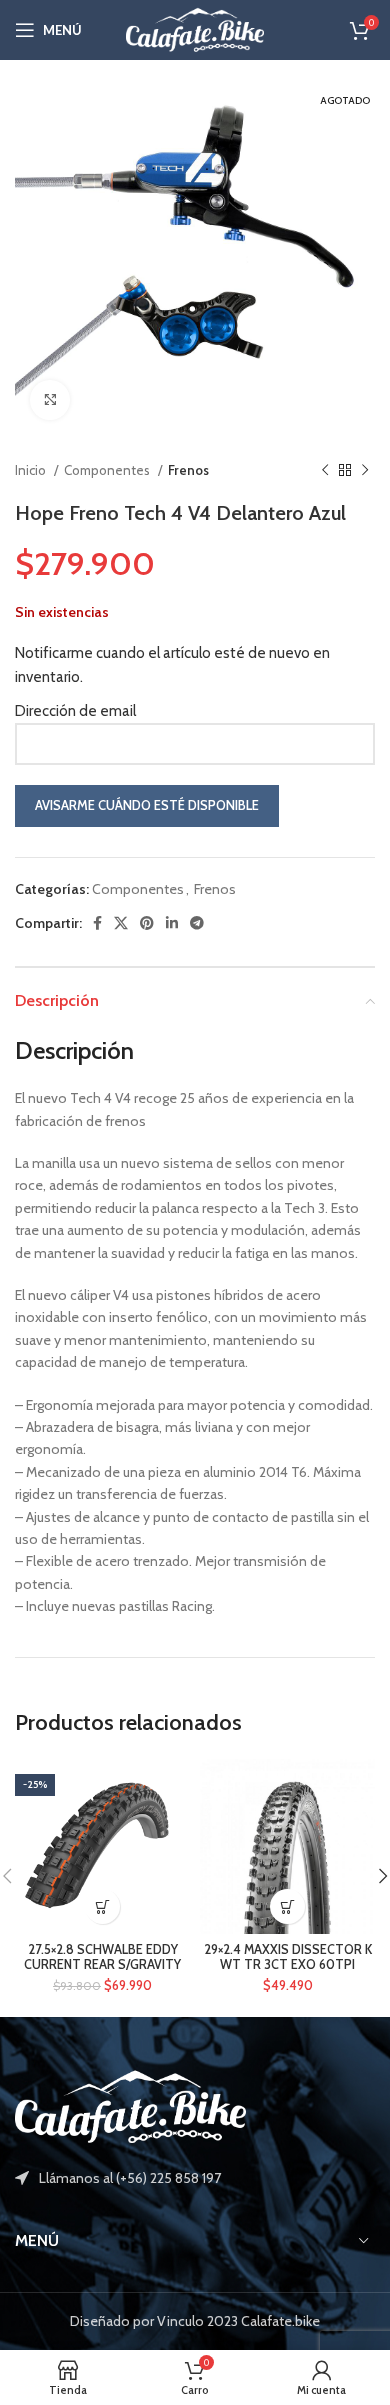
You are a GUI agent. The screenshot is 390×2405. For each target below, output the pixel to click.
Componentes (108, 470)
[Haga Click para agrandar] (50, 400)
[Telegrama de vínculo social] (197, 923)
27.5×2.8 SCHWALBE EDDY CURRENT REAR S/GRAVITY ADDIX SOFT (102, 1964)
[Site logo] (195, 28)
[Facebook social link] (97, 923)
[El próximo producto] (365, 471)
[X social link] (121, 923)
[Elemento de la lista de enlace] (195, 2178)
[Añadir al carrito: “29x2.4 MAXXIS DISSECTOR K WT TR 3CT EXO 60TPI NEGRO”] (287, 1906)
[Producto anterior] (325, 471)
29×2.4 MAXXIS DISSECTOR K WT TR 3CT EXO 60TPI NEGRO (288, 1964)
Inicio (32, 470)
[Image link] (130, 2106)
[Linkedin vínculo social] (172, 923)
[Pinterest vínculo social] (147, 923)
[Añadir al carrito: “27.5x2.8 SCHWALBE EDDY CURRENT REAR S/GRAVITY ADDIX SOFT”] (102, 1906)
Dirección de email (75, 711)
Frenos (188, 470)
